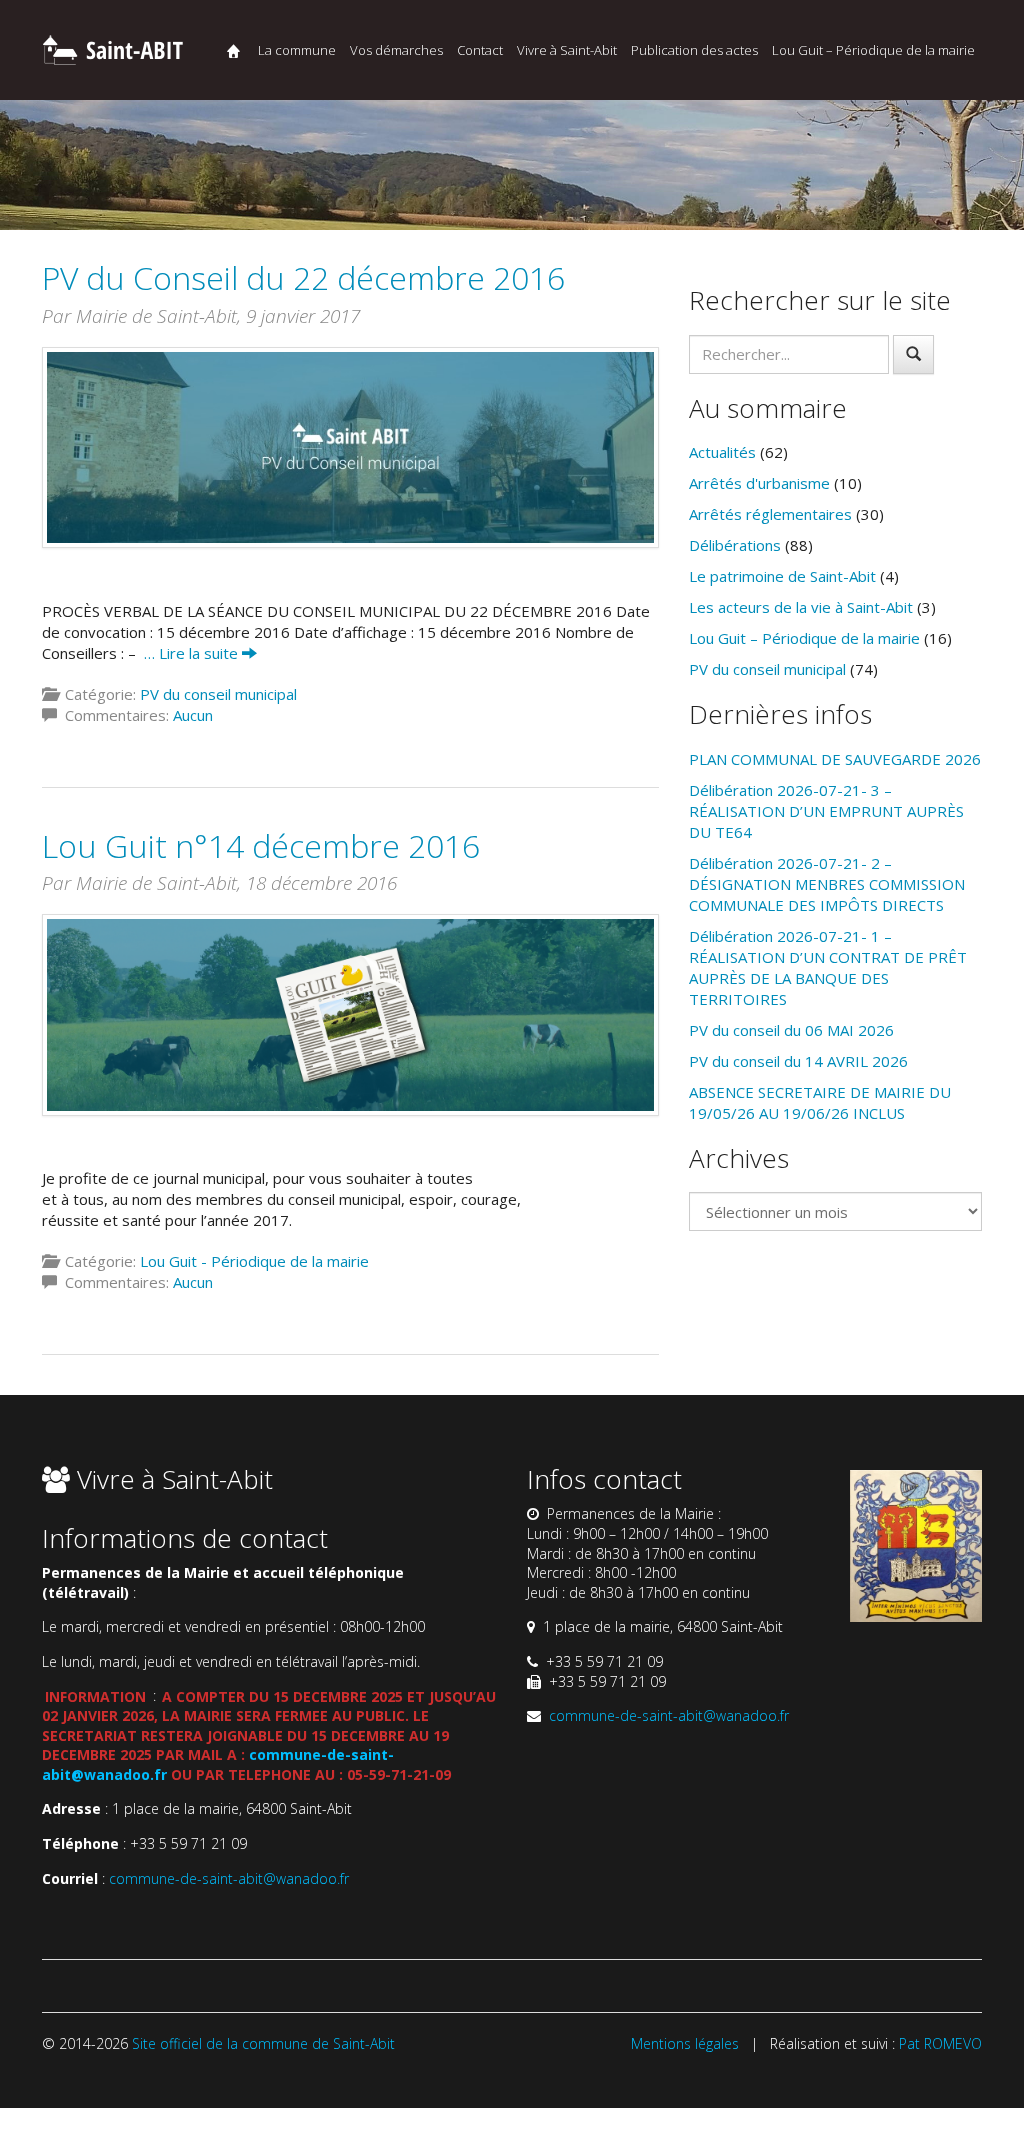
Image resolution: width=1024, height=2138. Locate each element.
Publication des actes (694, 50)
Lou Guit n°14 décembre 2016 (261, 845)
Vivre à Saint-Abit (567, 50)
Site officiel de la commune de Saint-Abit (263, 2043)
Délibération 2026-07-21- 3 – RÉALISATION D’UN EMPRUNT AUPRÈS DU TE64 (826, 811)
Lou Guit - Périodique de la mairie (254, 1261)
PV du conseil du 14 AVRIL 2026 (798, 1061)
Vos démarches (396, 50)
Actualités (722, 452)
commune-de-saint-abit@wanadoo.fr (229, 1878)
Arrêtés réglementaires (770, 514)
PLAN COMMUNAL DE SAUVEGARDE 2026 (835, 759)
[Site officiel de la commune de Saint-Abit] (112, 47)
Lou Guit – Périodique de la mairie (873, 50)
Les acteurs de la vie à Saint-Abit (801, 607)
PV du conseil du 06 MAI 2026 (791, 1030)
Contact (480, 50)
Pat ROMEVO (940, 2043)
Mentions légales (685, 2043)
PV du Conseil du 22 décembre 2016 (303, 277)
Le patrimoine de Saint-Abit (782, 576)
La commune (297, 50)
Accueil (233, 50)
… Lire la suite (193, 653)
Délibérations (735, 545)
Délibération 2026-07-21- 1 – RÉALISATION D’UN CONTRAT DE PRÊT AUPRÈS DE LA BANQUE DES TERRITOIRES (828, 967)
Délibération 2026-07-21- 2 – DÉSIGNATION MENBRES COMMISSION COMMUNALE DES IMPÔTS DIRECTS (827, 884)
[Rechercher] (913, 354)
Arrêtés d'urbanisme (759, 483)
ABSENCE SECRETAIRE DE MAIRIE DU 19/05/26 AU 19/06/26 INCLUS (820, 1102)
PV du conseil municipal (218, 694)
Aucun (193, 715)
